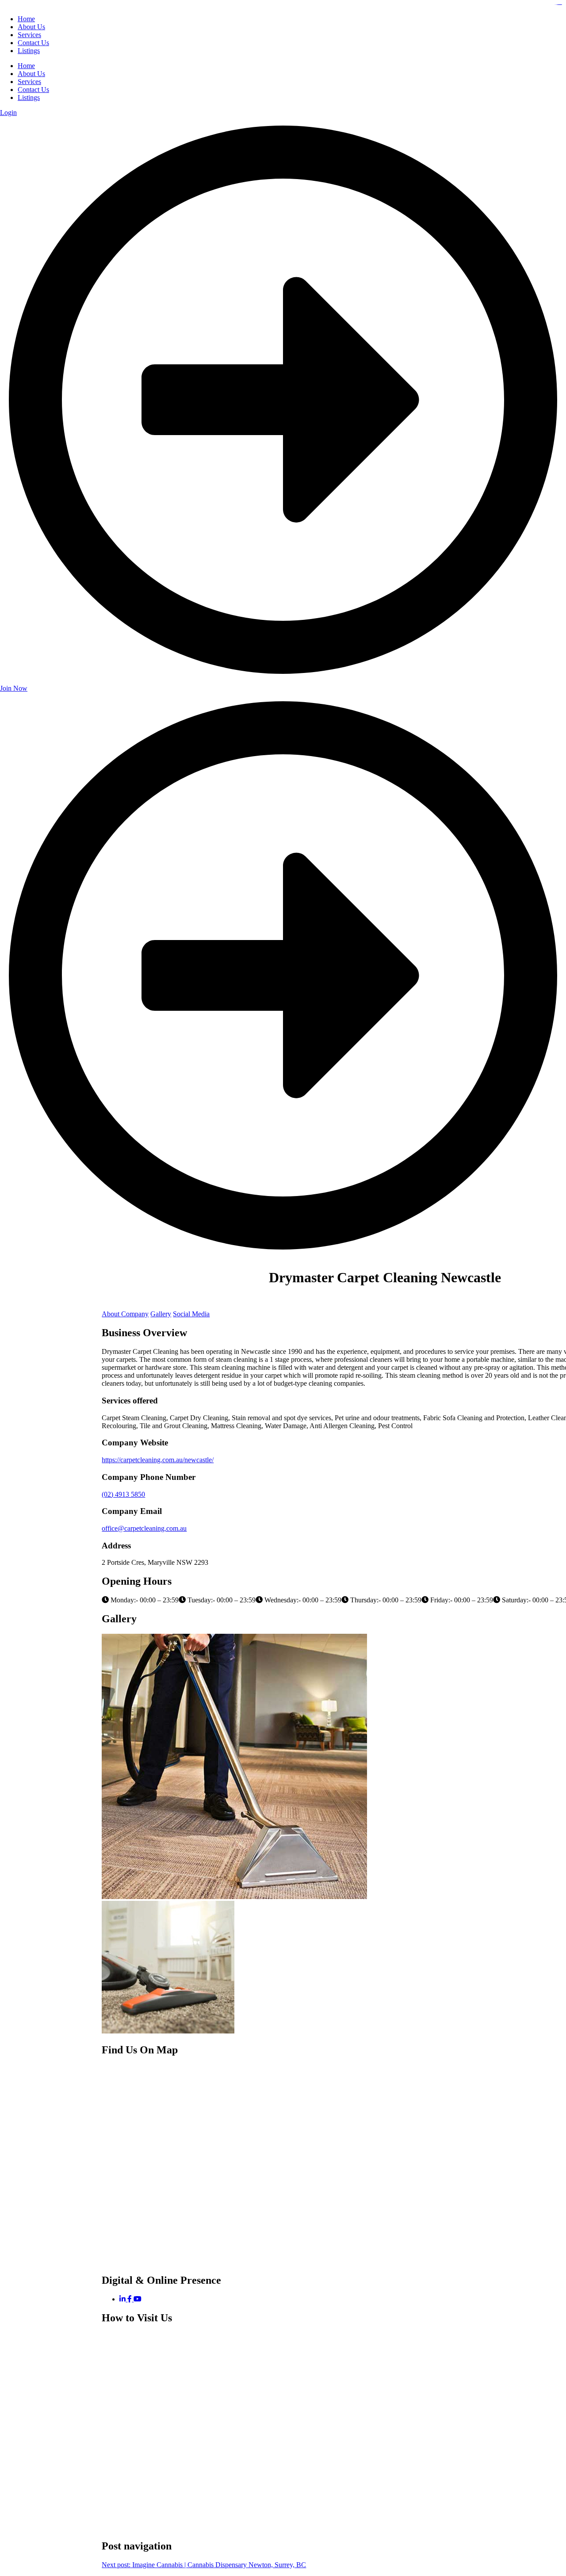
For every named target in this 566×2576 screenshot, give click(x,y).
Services (29, 82)
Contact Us (33, 90)
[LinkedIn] (123, 2299)
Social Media (191, 1314)
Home (26, 66)
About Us (31, 74)
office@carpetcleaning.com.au (144, 1528)
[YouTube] (138, 2299)
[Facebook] (130, 2299)
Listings (29, 97)
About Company (125, 1314)
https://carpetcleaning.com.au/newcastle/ (158, 1460)
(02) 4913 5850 (123, 1494)
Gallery (161, 1314)
